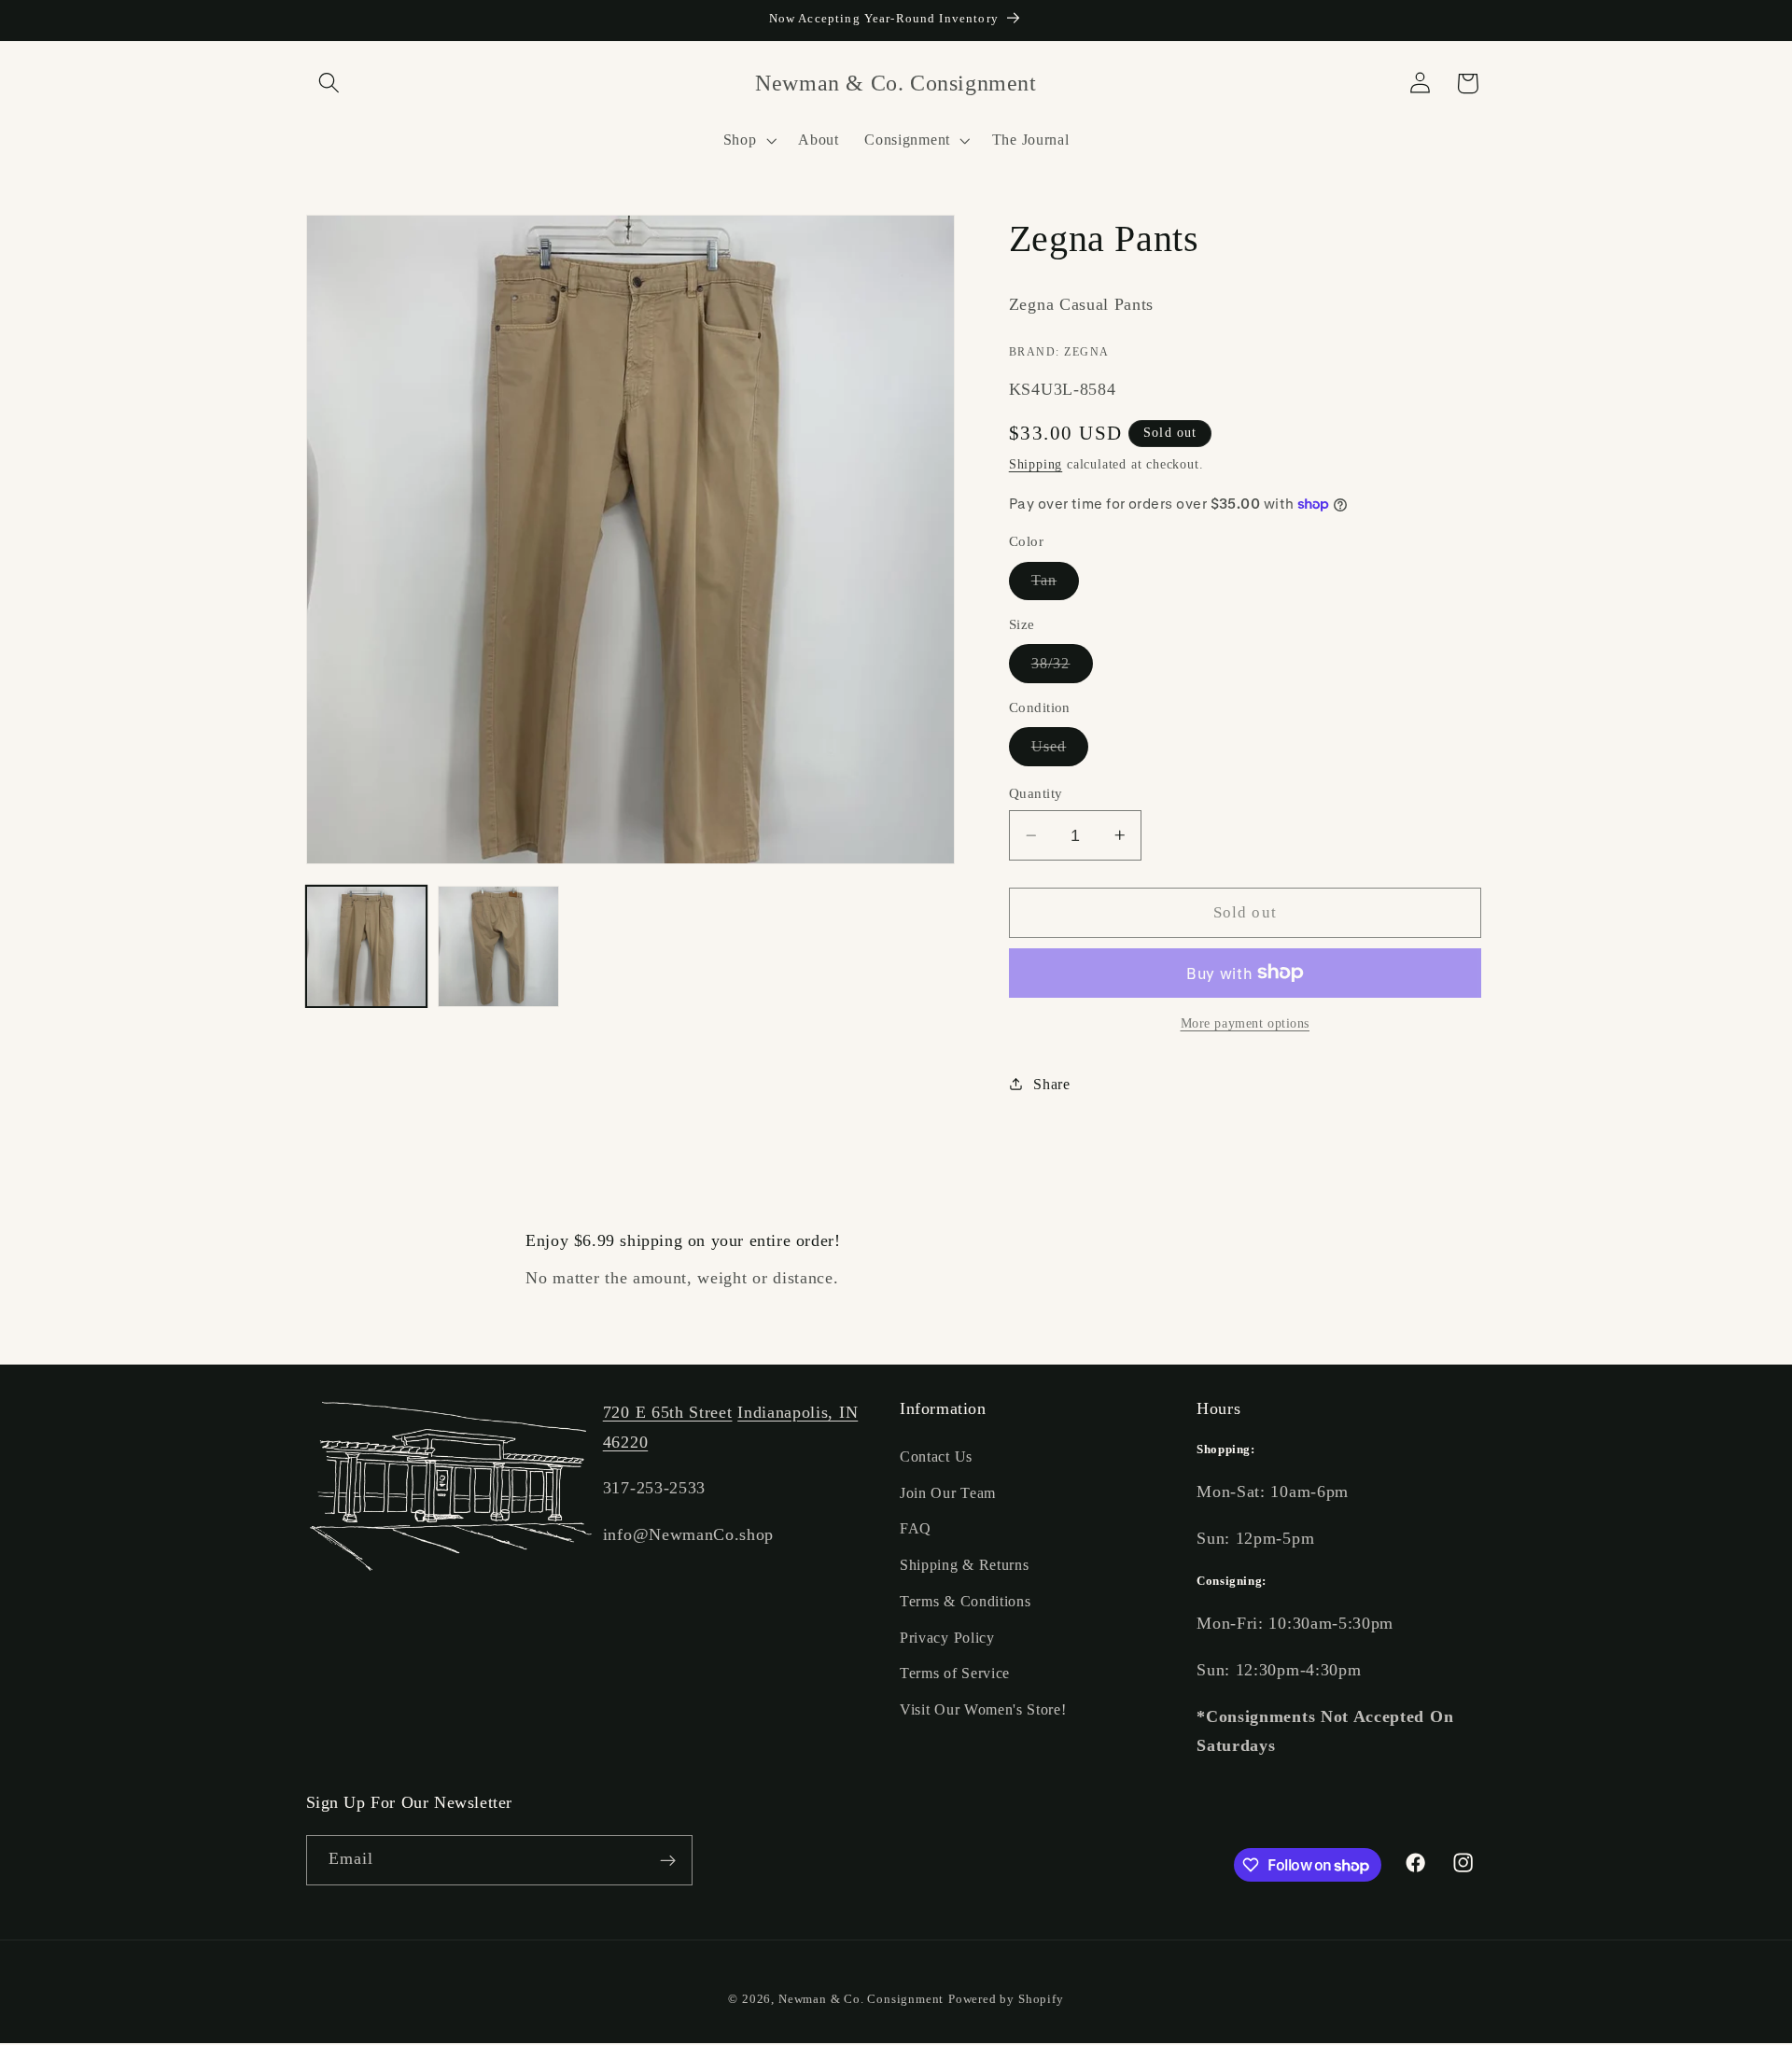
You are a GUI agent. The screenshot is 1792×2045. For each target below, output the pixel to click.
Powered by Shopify (1006, 1999)
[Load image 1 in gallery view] (367, 946)
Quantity (1036, 793)
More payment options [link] (1246, 1023)
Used (1060, 751)
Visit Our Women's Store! (983, 1709)
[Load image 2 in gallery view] (498, 946)
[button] (330, 84)
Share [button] (1051, 1083)
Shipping (1036, 464)
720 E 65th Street (668, 1412)
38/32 (1062, 668)
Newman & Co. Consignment (861, 1999)
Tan (1055, 585)
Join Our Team (948, 1492)
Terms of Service (955, 1673)
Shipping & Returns (964, 1565)
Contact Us (936, 1457)
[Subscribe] (668, 1861)
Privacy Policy (947, 1638)
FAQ (916, 1528)
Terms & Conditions (965, 1601)
